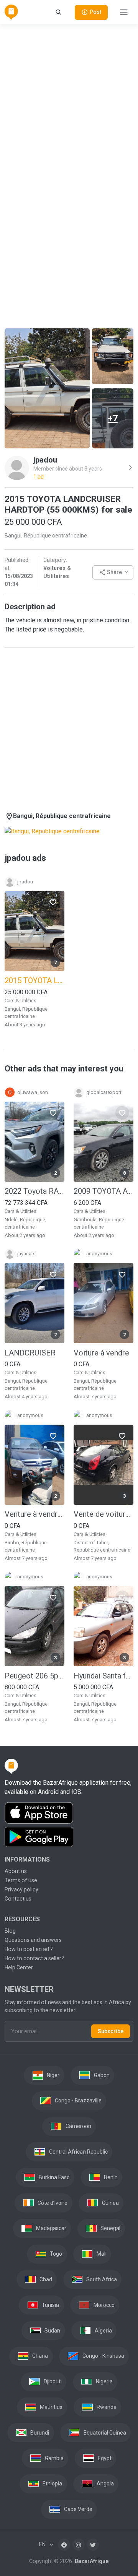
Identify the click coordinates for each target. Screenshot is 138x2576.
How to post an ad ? (29, 1949)
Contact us (18, 1899)
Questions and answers (33, 1940)
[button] (113, 572)
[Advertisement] (69, 100)
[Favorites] (53, 902)
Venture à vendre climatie (34, 1514)
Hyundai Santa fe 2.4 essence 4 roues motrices (103, 1676)
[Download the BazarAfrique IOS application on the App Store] (69, 1813)
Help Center (19, 1967)
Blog (10, 1931)
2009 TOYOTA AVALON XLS (103, 1191)
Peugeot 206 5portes (34, 1676)
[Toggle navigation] (124, 12)
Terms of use (21, 1880)
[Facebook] (64, 2545)
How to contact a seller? (34, 1958)
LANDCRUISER (30, 1353)
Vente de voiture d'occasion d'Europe (103, 1514)
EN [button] (43, 2544)
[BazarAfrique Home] (11, 12)
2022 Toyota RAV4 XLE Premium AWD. (34, 1191)
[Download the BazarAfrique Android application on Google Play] (69, 1837)
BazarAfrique (91, 2561)
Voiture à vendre (101, 1353)
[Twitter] (93, 2545)
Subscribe (111, 2031)
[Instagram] (79, 2545)
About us (16, 1871)
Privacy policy (21, 1889)
